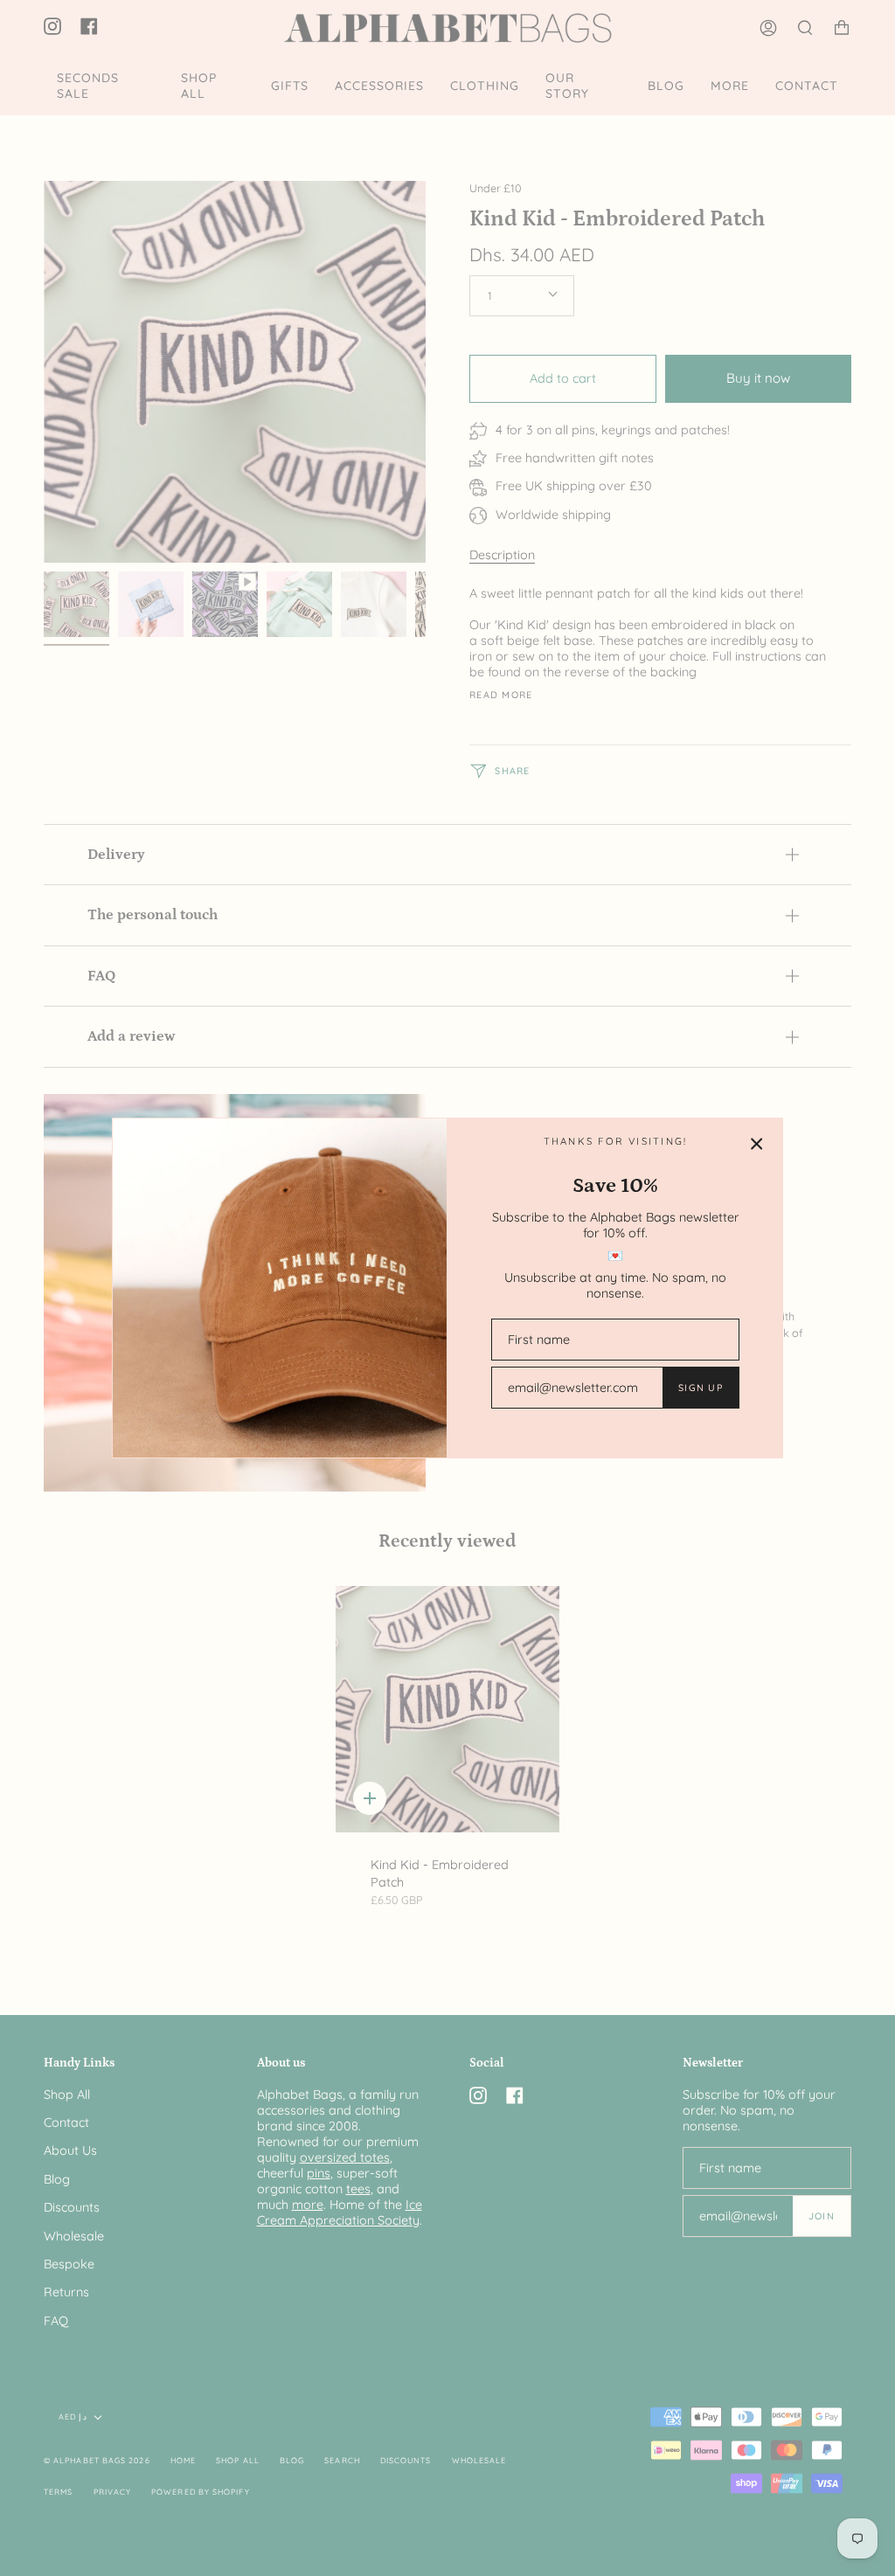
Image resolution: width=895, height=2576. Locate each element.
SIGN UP (701, 1388)
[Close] (757, 1144)
